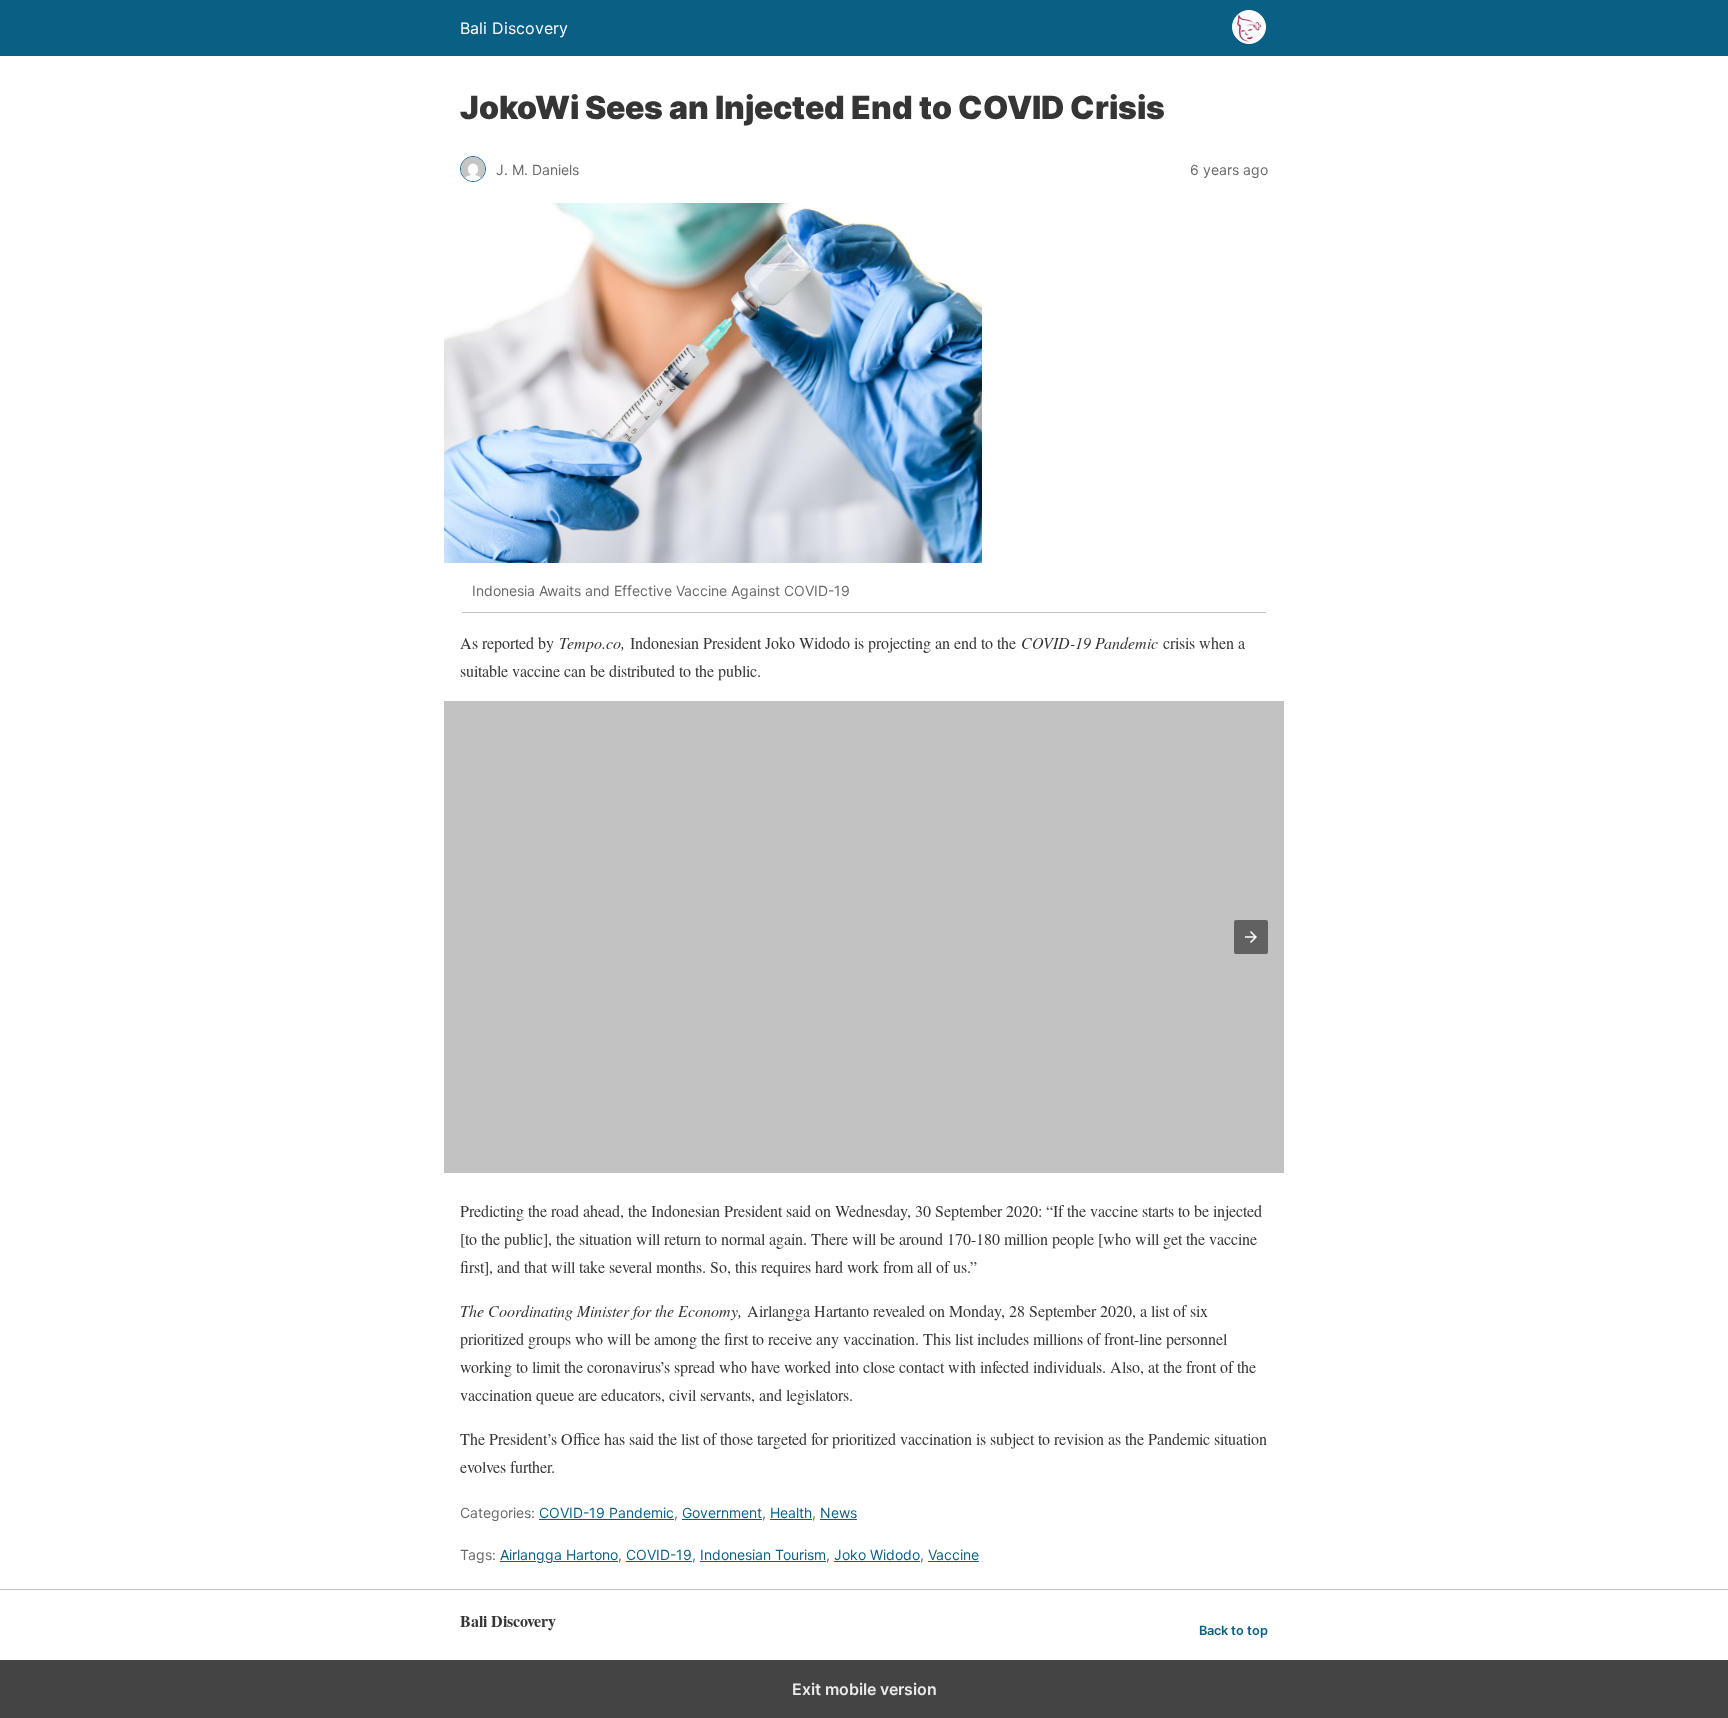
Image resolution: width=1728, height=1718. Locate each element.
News (838, 1512)
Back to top (1233, 1630)
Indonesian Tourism (763, 1554)
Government (722, 1512)
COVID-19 (659, 1554)
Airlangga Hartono (559, 1554)
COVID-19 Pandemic (606, 1512)
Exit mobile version (864, 1689)
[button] (1251, 937)
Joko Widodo (877, 1554)
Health (791, 1512)
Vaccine (953, 1554)
